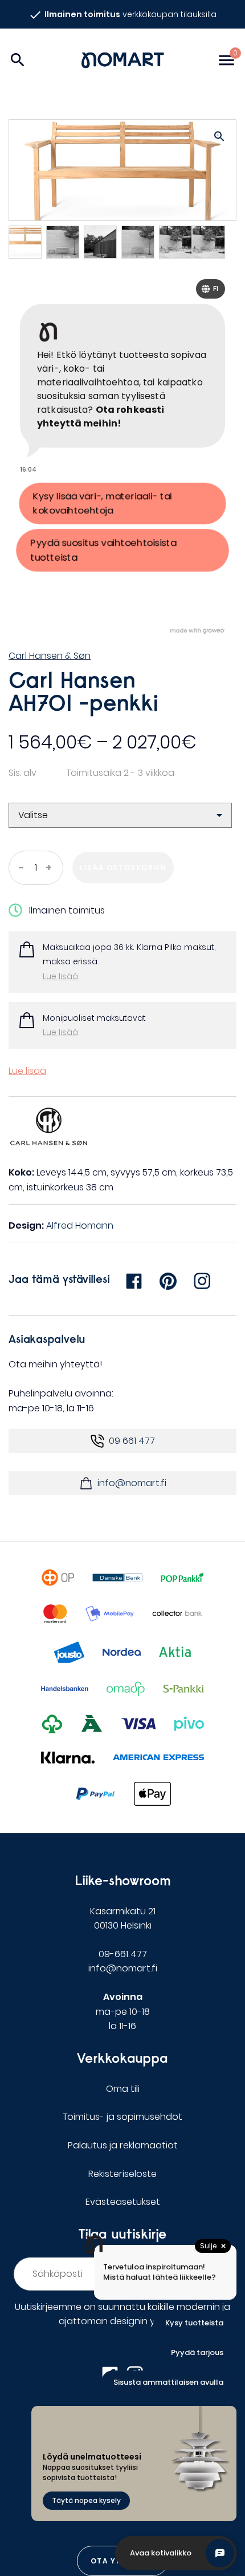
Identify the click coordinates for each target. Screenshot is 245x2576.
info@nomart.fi (132, 1483)
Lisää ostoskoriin (123, 868)
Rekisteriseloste (122, 2174)
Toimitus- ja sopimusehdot (122, 2117)
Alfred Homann (80, 1225)
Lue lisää (60, 976)
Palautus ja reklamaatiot (123, 2145)
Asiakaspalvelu (47, 1339)
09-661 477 (123, 1954)
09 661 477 (132, 1441)
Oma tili (123, 2089)
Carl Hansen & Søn (50, 656)
